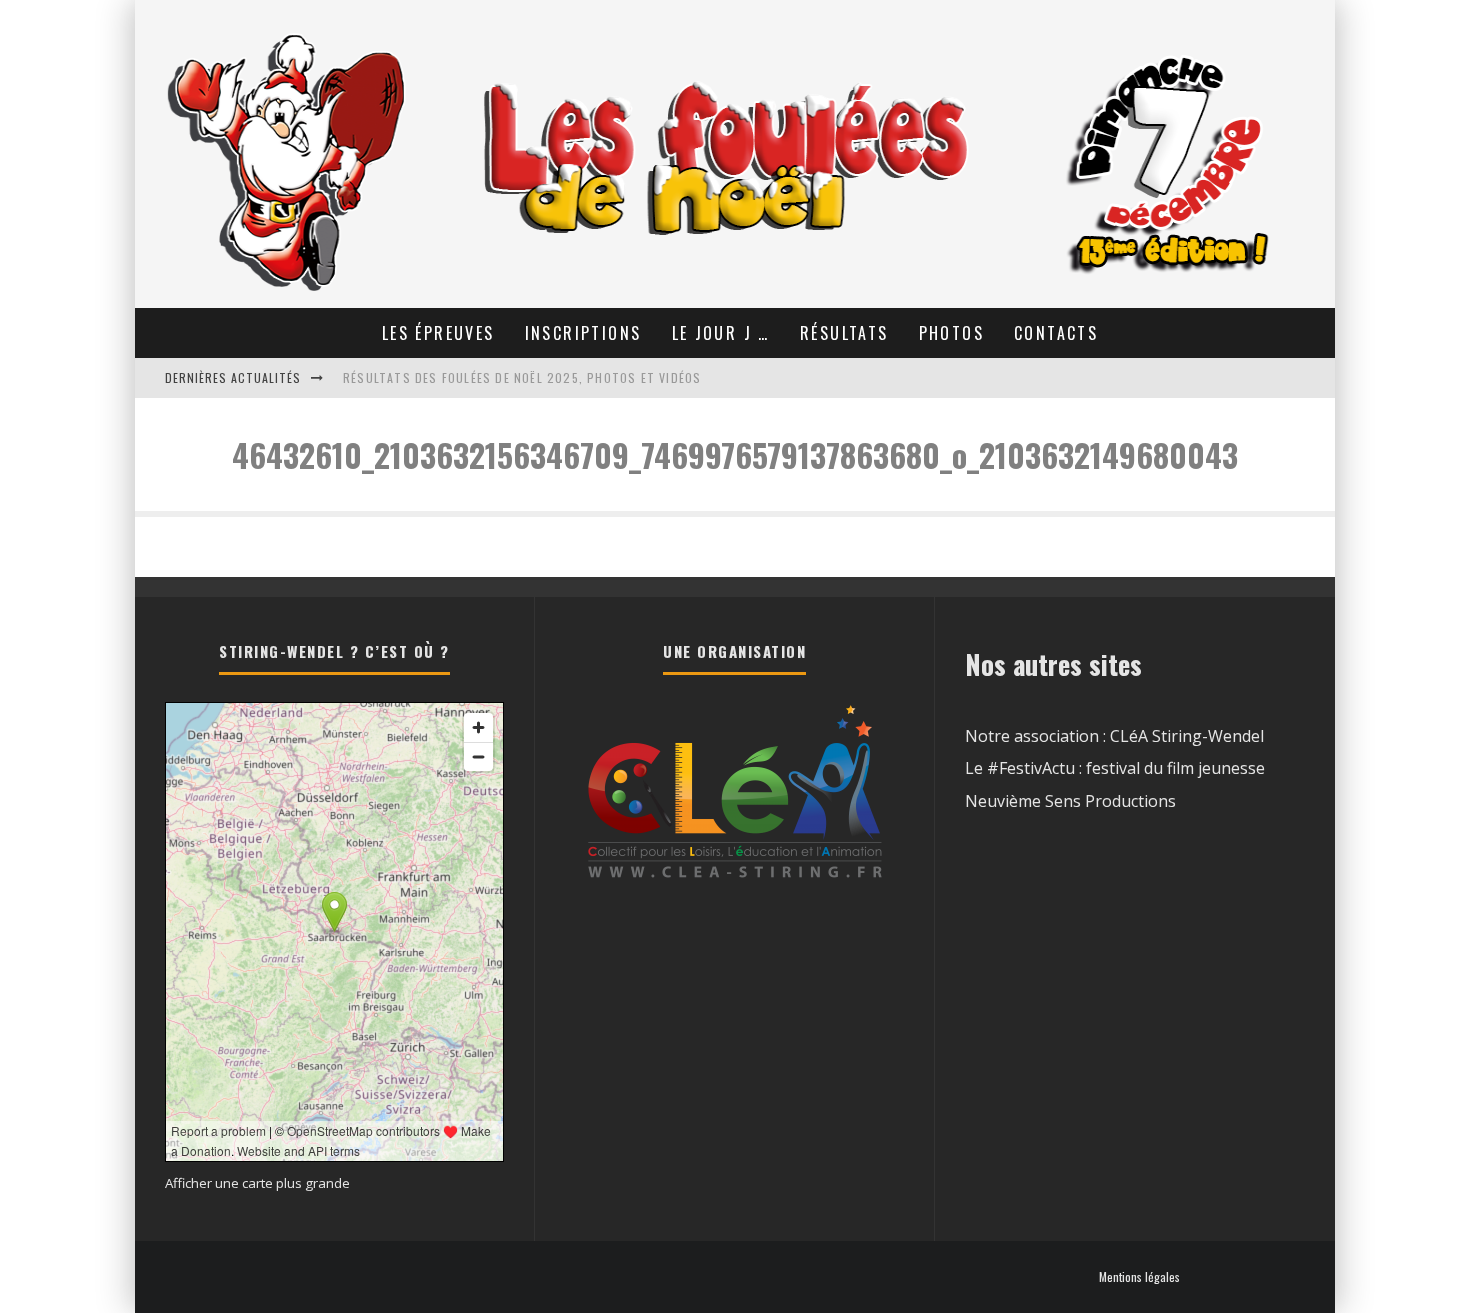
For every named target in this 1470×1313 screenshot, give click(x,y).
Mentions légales (1139, 1277)
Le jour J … (721, 333)
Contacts (1056, 333)
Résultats (844, 333)
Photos (951, 333)
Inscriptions (583, 333)
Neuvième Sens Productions (1070, 801)
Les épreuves (438, 333)
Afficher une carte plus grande (257, 1183)
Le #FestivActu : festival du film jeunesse (1115, 768)
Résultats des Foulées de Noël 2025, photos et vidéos (522, 377)
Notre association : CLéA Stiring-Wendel (1114, 736)
